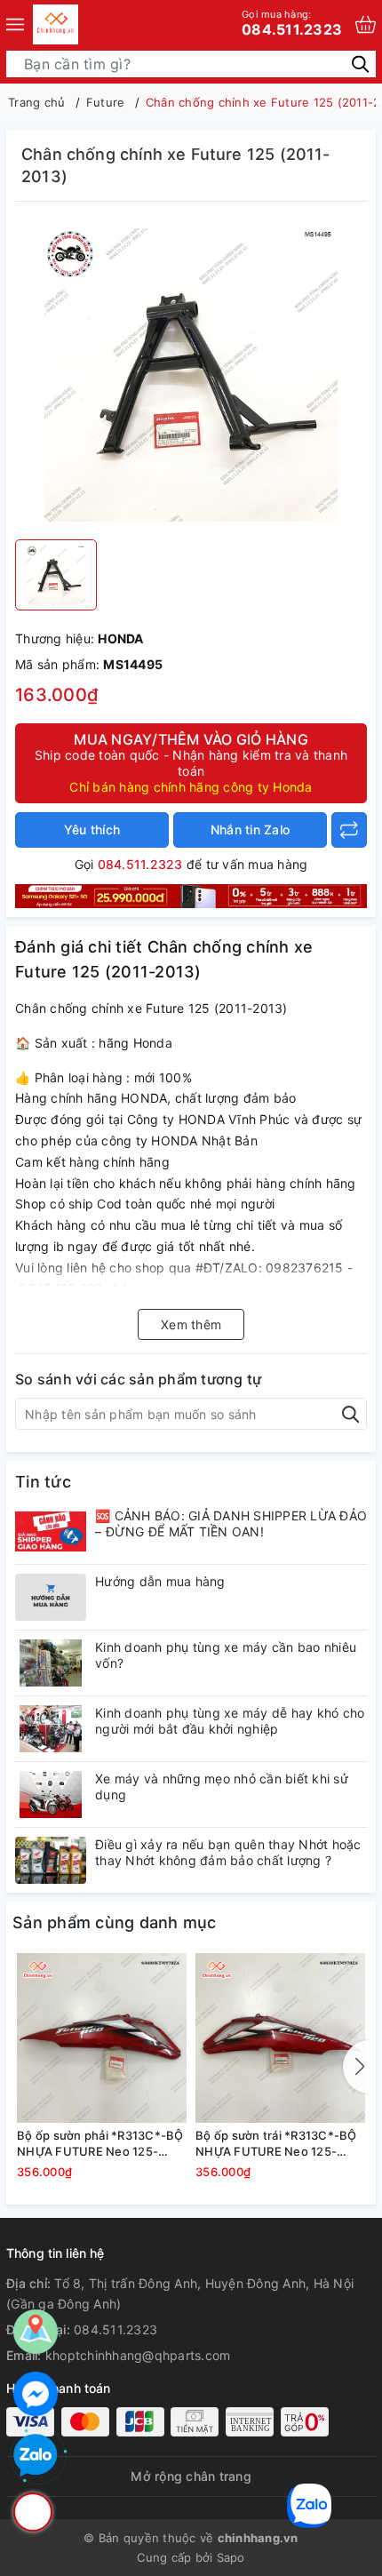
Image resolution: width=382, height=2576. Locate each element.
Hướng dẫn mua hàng (160, 1581)
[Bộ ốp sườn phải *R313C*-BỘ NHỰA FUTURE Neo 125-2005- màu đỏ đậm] (102, 2038)
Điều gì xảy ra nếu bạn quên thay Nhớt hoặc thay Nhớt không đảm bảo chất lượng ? (228, 1852)
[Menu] (15, 24)
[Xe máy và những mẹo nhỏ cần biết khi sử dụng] (51, 1794)
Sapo (231, 2557)
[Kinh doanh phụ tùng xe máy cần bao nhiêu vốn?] (51, 1663)
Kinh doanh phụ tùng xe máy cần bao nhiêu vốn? (226, 1655)
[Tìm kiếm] (360, 64)
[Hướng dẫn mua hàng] (51, 1597)
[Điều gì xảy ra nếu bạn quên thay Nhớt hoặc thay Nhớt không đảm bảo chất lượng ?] (51, 1860)
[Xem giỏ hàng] (366, 24)
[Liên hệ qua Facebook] (36, 2394)
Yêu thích (92, 829)
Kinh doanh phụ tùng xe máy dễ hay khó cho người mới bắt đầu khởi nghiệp (230, 1721)
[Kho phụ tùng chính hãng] (191, 894)
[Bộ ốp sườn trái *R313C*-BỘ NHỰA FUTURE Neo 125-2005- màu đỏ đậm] (280, 2038)
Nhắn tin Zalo (250, 829)
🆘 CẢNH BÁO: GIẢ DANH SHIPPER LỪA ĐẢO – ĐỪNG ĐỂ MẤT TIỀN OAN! (231, 1523)
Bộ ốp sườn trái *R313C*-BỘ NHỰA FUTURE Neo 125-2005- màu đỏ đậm (276, 2144)
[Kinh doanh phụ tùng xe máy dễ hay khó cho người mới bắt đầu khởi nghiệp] (51, 1729)
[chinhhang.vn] (56, 24)
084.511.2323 (292, 23)
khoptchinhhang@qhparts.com (138, 2355)
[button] (356, 2067)
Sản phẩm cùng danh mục (115, 1922)
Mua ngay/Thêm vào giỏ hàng (191, 762)
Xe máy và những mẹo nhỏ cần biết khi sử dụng (222, 1786)
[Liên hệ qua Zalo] (36, 2456)
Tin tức (43, 1482)
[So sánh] (349, 830)
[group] (191, 375)
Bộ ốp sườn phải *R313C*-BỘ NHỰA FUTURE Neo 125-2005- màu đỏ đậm (100, 2144)
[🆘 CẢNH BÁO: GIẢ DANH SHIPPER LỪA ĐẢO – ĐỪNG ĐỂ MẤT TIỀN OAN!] (51, 1531)
